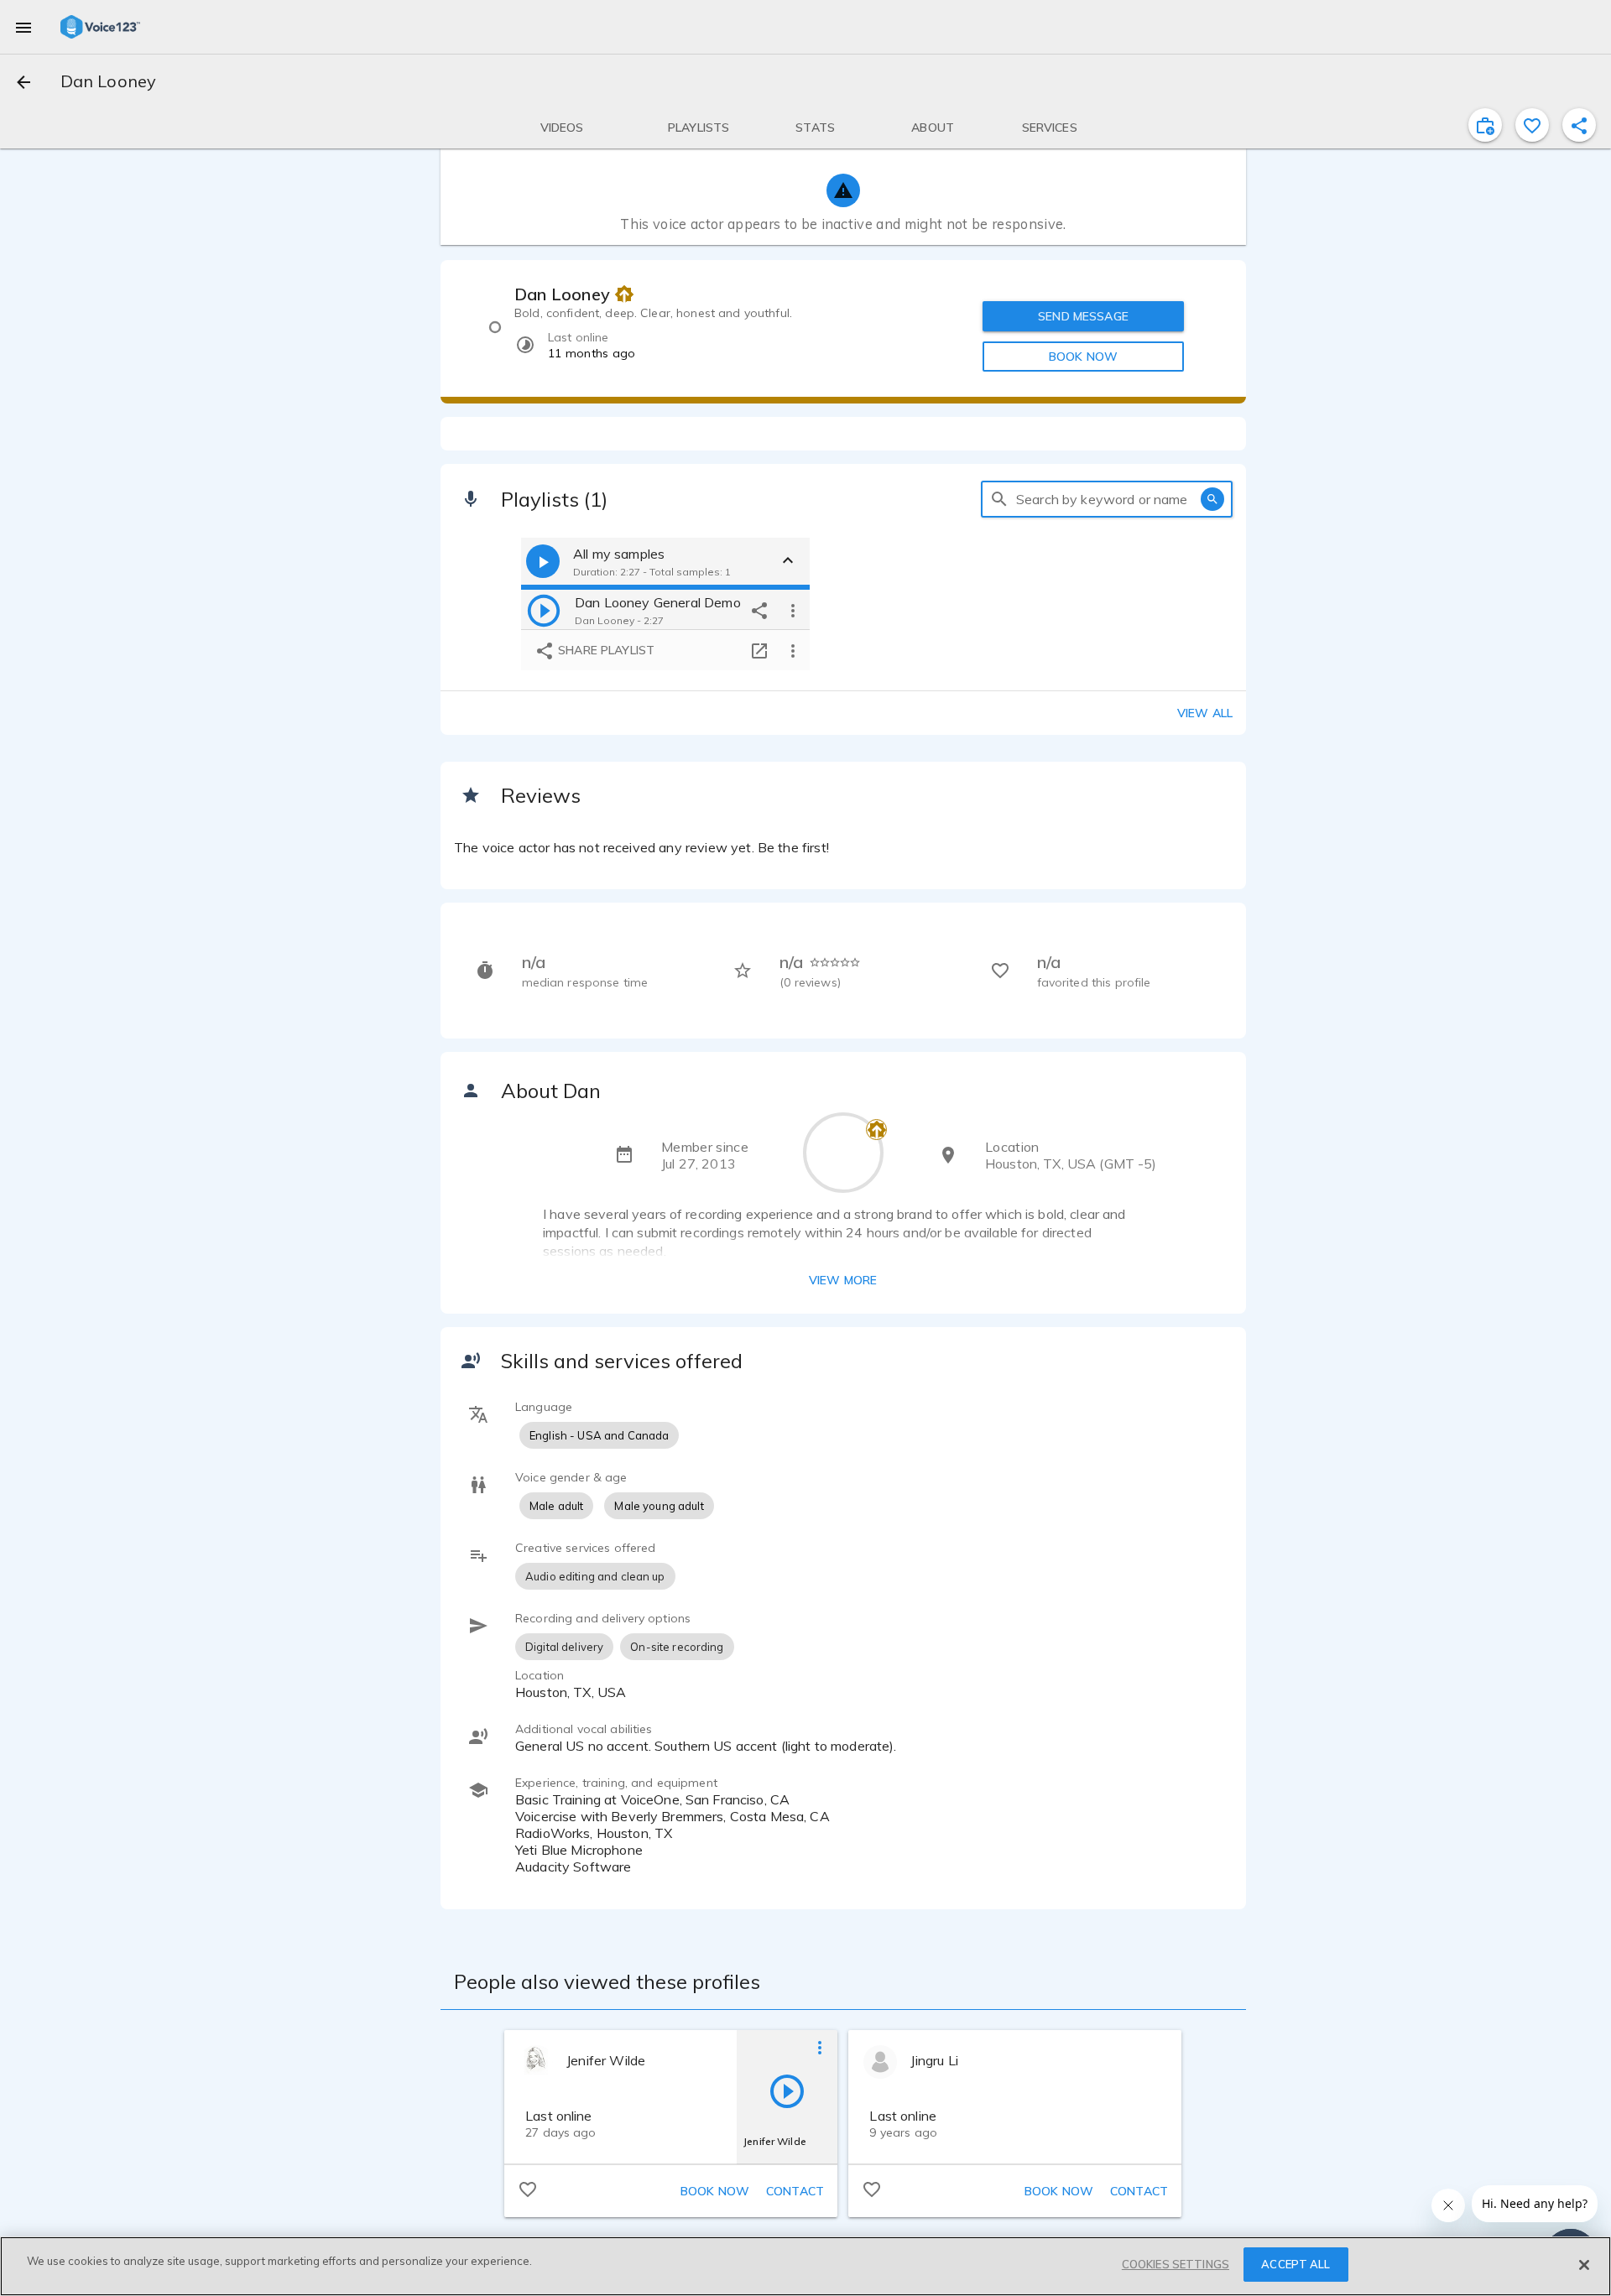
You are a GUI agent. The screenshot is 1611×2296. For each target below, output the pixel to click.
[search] (999, 499)
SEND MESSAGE (1083, 316)
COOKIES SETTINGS (1176, 2264)
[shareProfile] (1579, 125)
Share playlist (605, 650)
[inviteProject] (1485, 125)
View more (843, 1280)
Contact (795, 2191)
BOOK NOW (1083, 357)
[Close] (1584, 2265)
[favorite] (1532, 125)
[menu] (23, 27)
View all (1205, 713)
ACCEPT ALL (1296, 2264)
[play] (544, 610)
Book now (715, 2191)
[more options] (793, 610)
